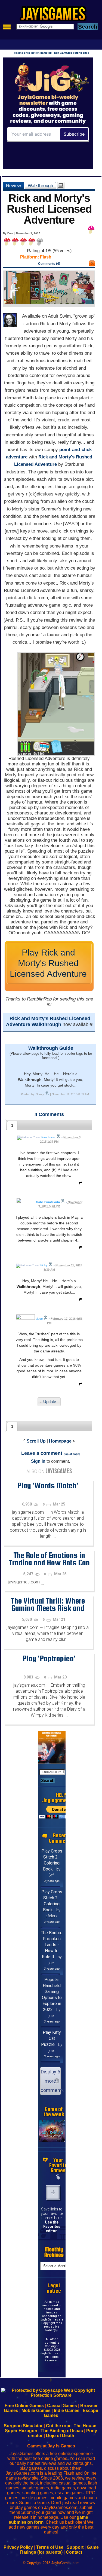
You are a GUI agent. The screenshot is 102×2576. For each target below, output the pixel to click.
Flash (46, 257)
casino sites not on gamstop (33, 53)
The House (85, 2426)
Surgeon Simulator (23, 2426)
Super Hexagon (21, 2431)
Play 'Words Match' (48, 1485)
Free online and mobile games (54, 15)
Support (75, 2547)
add (53, 2192)
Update (50, 1402)
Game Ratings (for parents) (59, 2550)
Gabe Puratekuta (48, 1202)
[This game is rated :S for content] (92, 265)
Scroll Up (36, 1441)
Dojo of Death (60, 2436)
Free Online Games (24, 2406)
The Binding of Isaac (62, 2431)
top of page (72, 1454)
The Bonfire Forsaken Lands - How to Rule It (52, 1945)
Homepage (60, 1441)
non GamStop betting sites (72, 53)
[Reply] (79, 1184)
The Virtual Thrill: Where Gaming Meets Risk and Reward (48, 1608)
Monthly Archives (54, 2252)
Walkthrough (40, 185)
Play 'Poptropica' (49, 1658)
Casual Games (62, 2406)
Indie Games (67, 2411)
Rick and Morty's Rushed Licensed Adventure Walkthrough (48, 1021)
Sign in (38, 1461)
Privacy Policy (18, 2547)
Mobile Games (36, 2411)
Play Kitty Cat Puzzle (51, 2038)
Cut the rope (59, 2426)
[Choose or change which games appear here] (58, 2177)
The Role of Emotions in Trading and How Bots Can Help (49, 1562)
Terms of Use (50, 2547)
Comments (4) (49, 264)
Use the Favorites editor (52, 2227)
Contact (74, 2552)
